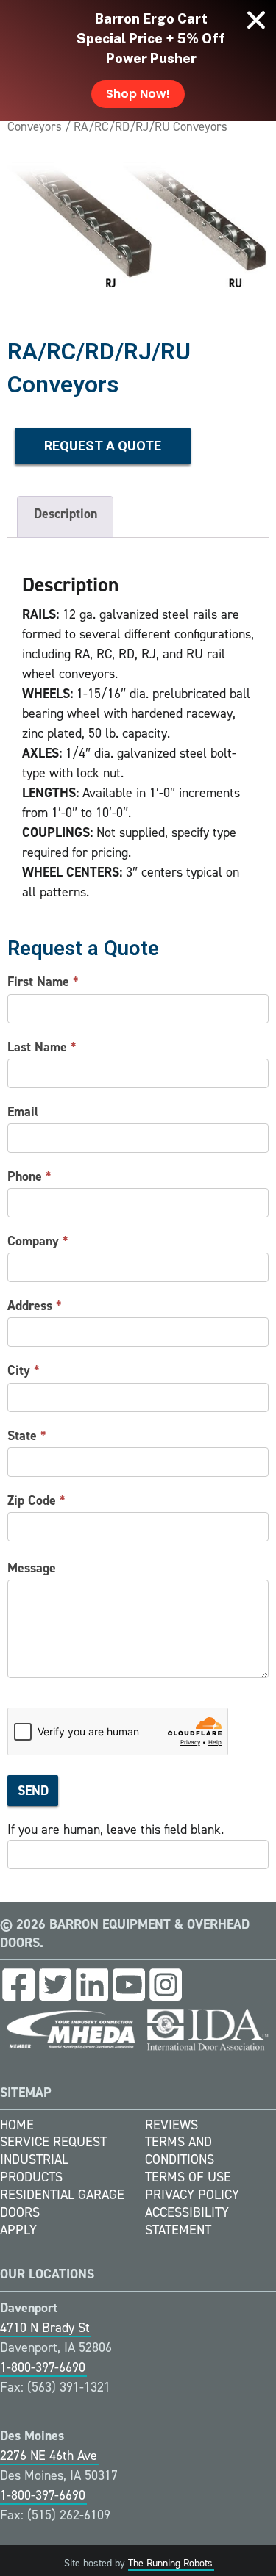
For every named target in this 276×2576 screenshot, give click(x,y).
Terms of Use (188, 2177)
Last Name (42, 1047)
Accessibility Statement (187, 2221)
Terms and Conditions (180, 2151)
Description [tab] (66, 514)
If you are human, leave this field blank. (116, 1830)
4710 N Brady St (45, 2328)
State (27, 1436)
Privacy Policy (192, 2195)
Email (23, 1112)
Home (17, 2125)
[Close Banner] (256, 20)
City (24, 1370)
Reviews (171, 2125)
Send (33, 1791)
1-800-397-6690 (43, 2367)
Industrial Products (34, 2168)
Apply (18, 2230)
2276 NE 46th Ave (49, 2456)
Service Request (53, 2142)
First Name (43, 982)
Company (38, 1241)
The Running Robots (170, 2563)
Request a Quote (103, 446)
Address (35, 1306)
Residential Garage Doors (62, 2203)
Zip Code (36, 1500)
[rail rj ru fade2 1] (138, 226)
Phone (29, 1176)
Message (32, 1568)
